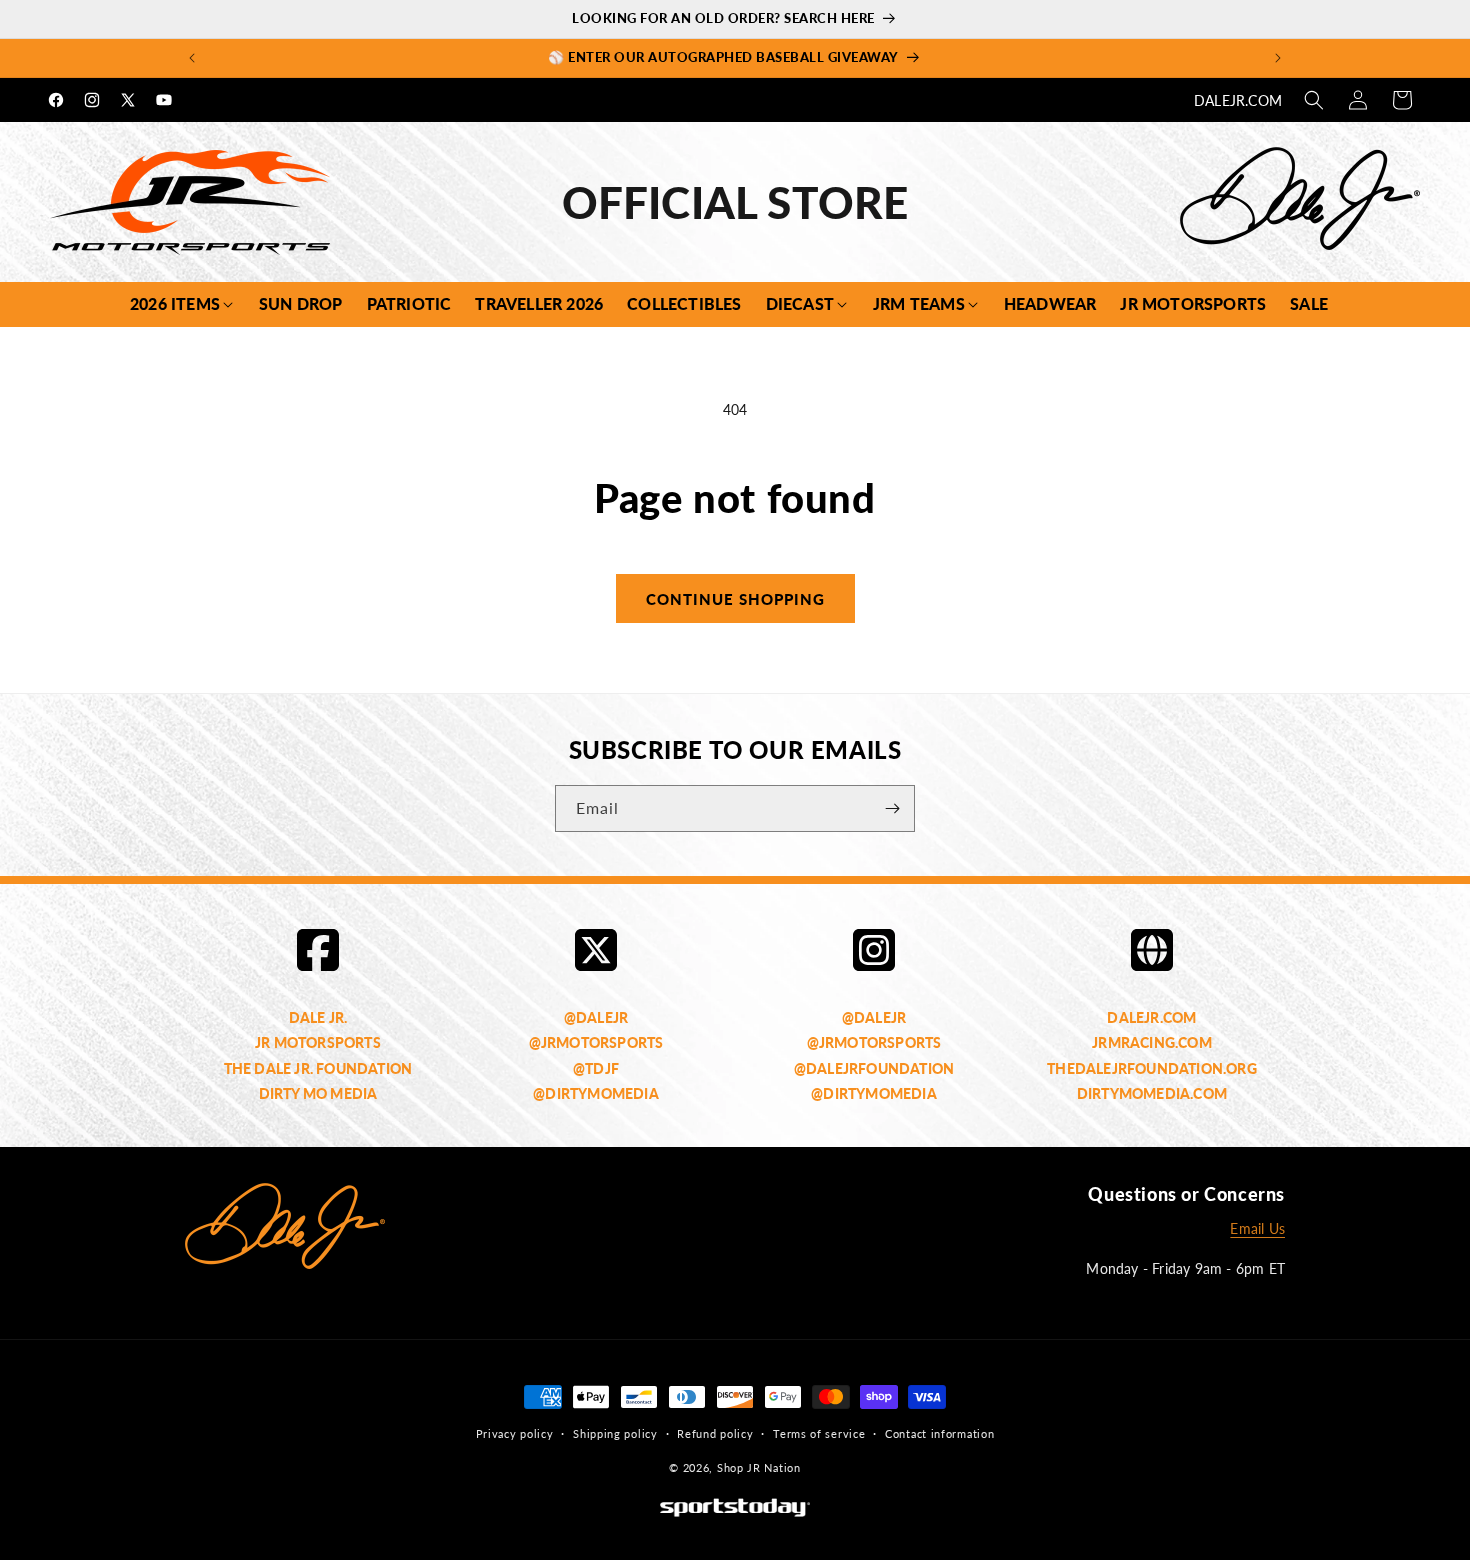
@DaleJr (596, 1017)
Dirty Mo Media (318, 1093)
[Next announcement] (1278, 58)
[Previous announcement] (192, 58)
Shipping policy (615, 1433)
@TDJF (596, 1068)
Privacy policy (515, 1433)
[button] (1314, 100)
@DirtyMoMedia (596, 1093)
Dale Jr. (318, 1017)
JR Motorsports (318, 1043)
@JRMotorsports (596, 1043)
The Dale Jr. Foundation (318, 1068)
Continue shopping (735, 599)
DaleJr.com (1238, 100)
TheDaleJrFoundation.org (1152, 1068)
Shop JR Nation (759, 1468)
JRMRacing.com (1152, 1043)
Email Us (1257, 1229)
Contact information (939, 1433)
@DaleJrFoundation (874, 1068)
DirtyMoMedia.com (1152, 1093)
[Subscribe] (892, 808)
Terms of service (819, 1433)
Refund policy (715, 1433)
